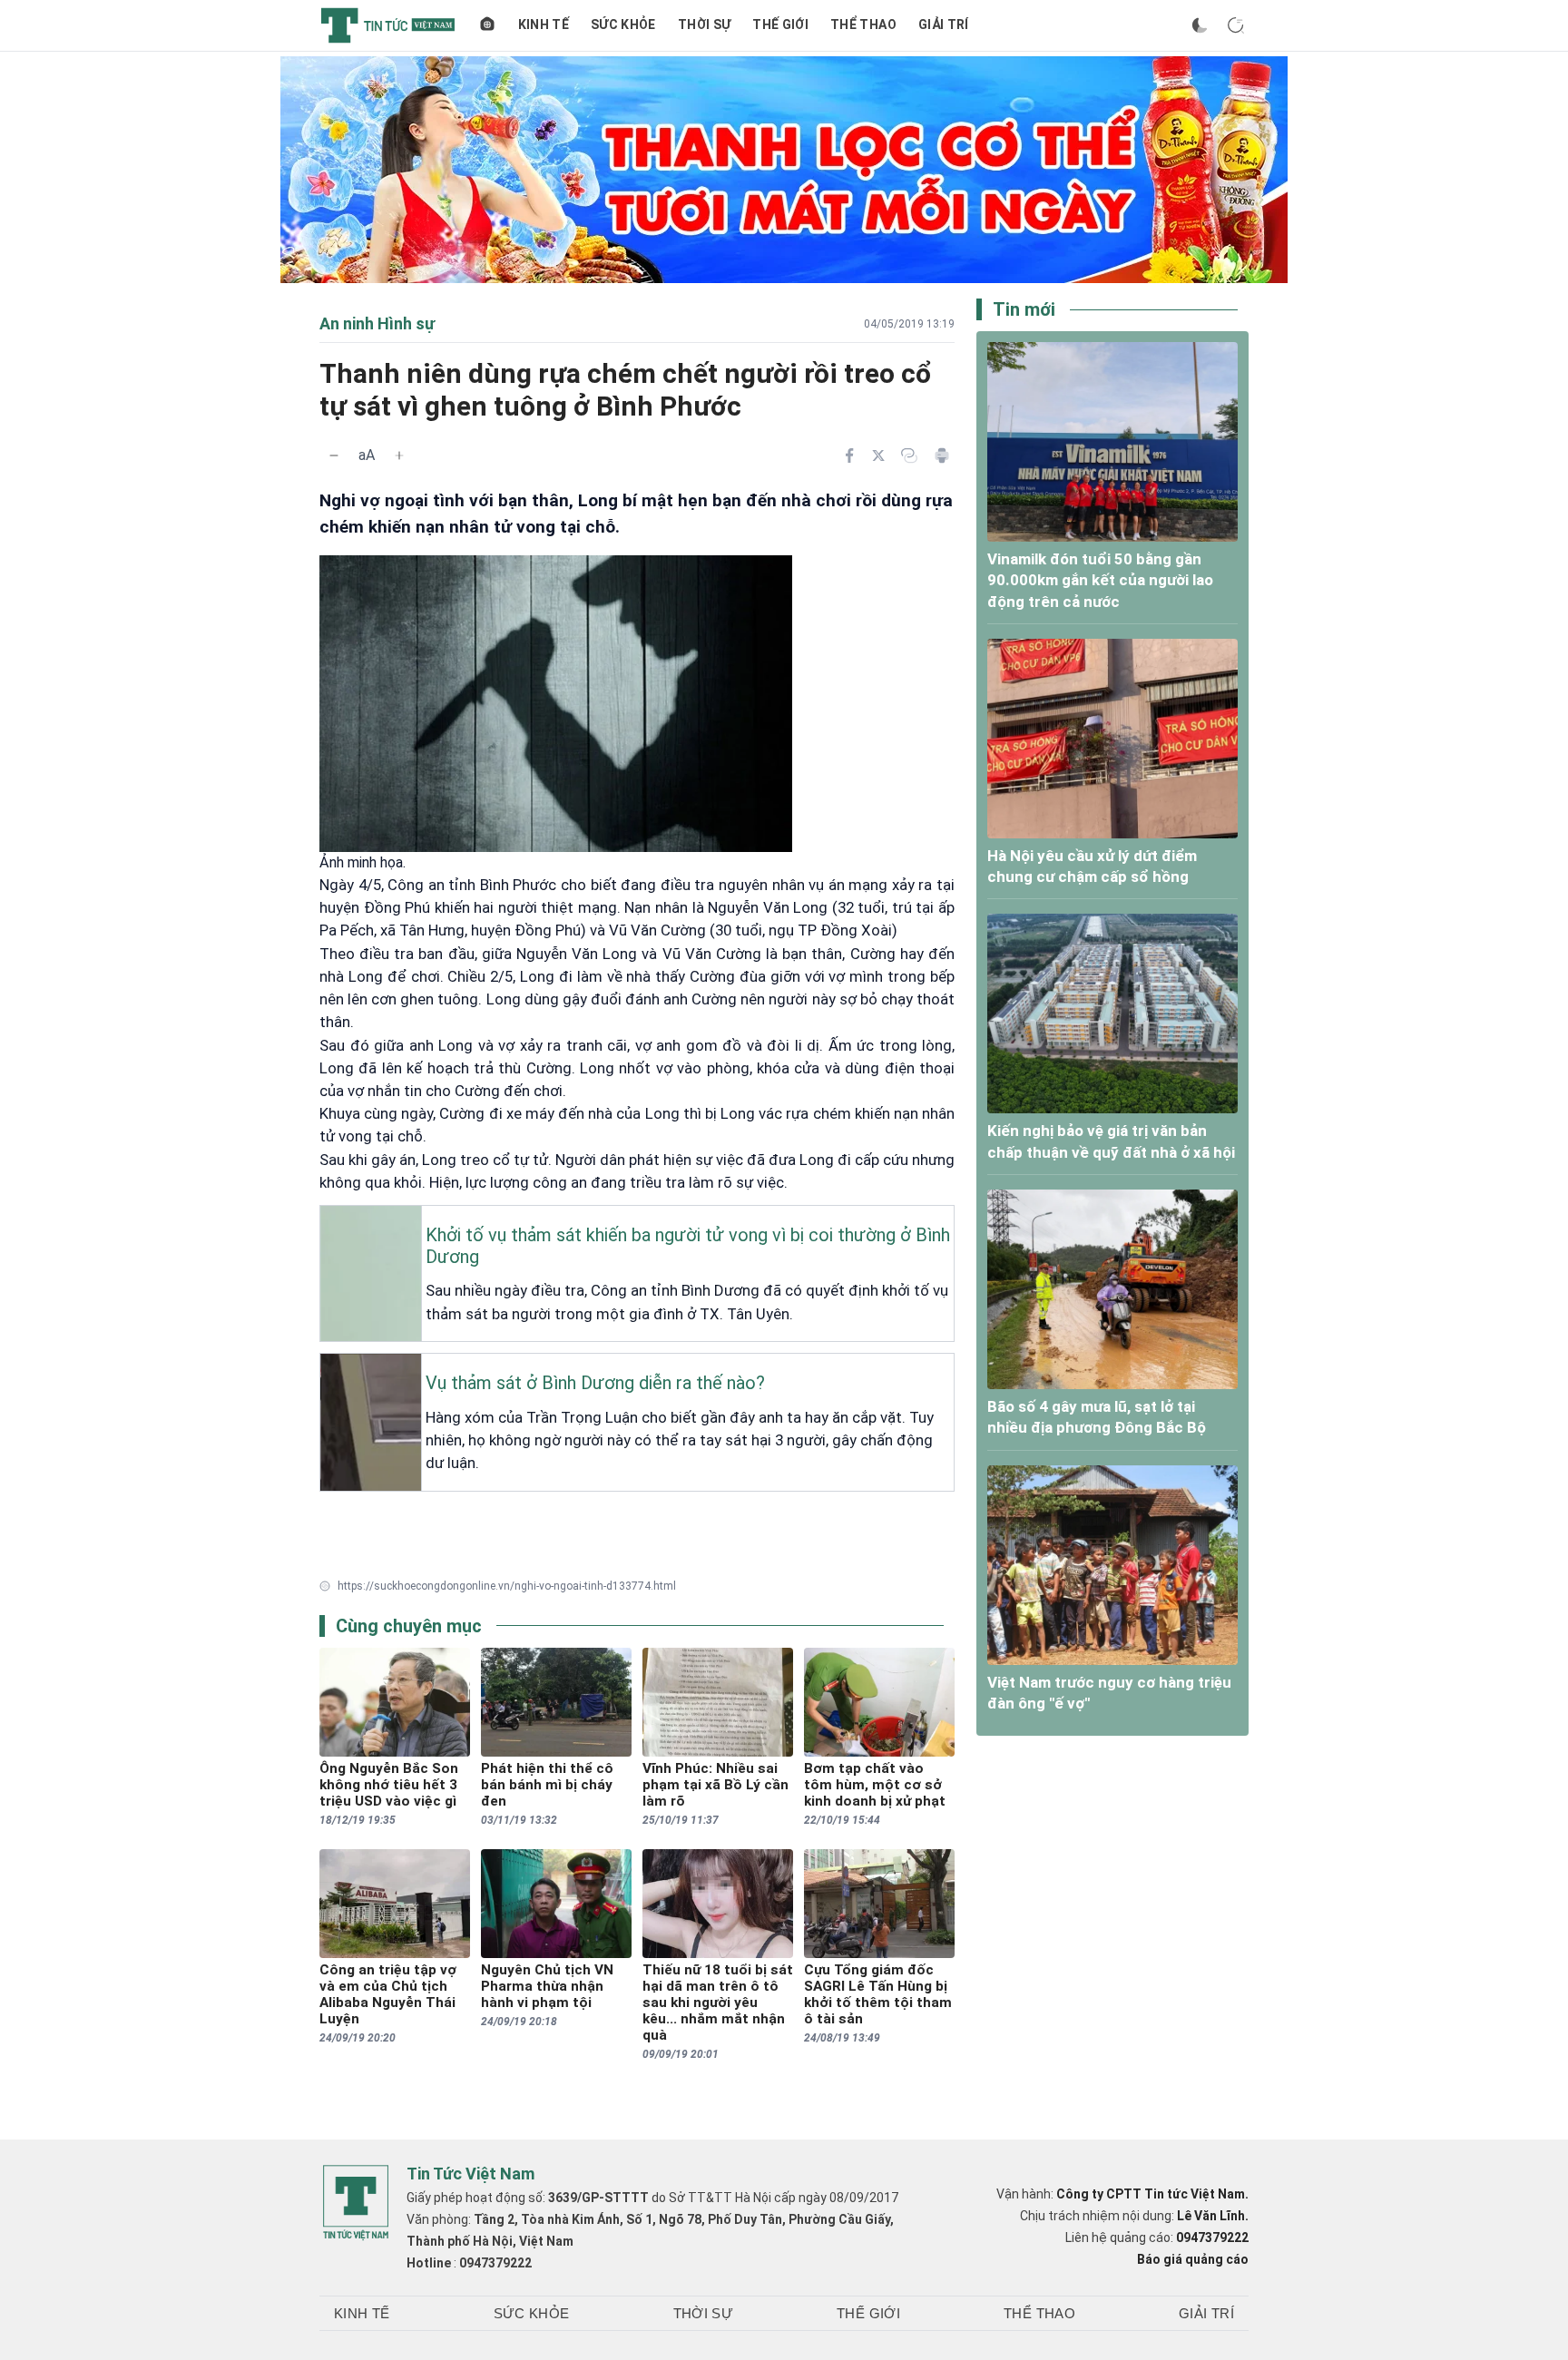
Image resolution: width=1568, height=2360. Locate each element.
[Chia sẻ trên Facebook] (849, 455)
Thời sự (704, 24)
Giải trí (944, 24)
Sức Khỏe (623, 24)
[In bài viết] (942, 455)
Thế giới (780, 24)
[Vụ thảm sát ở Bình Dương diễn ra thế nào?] (326, 1368)
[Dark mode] (1200, 25)
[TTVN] (356, 2203)
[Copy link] (909, 455)
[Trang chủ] (487, 25)
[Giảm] (334, 455)
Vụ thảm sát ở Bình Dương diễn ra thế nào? (595, 1383)
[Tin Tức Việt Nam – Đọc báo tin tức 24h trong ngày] (388, 25)
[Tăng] (399, 455)
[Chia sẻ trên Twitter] (878, 455)
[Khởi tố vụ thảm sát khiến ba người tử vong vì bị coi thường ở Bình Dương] (326, 1220)
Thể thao (863, 24)
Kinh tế (544, 24)
